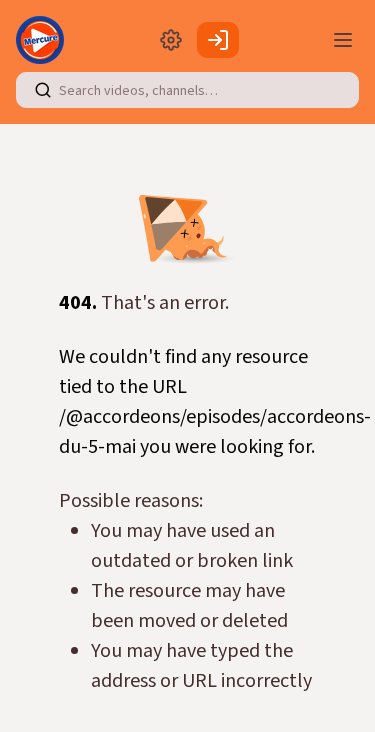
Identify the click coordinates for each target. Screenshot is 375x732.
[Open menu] (343, 40)
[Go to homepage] (44, 40)
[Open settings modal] (171, 40)
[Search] (43, 90)
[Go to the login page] (218, 40)
